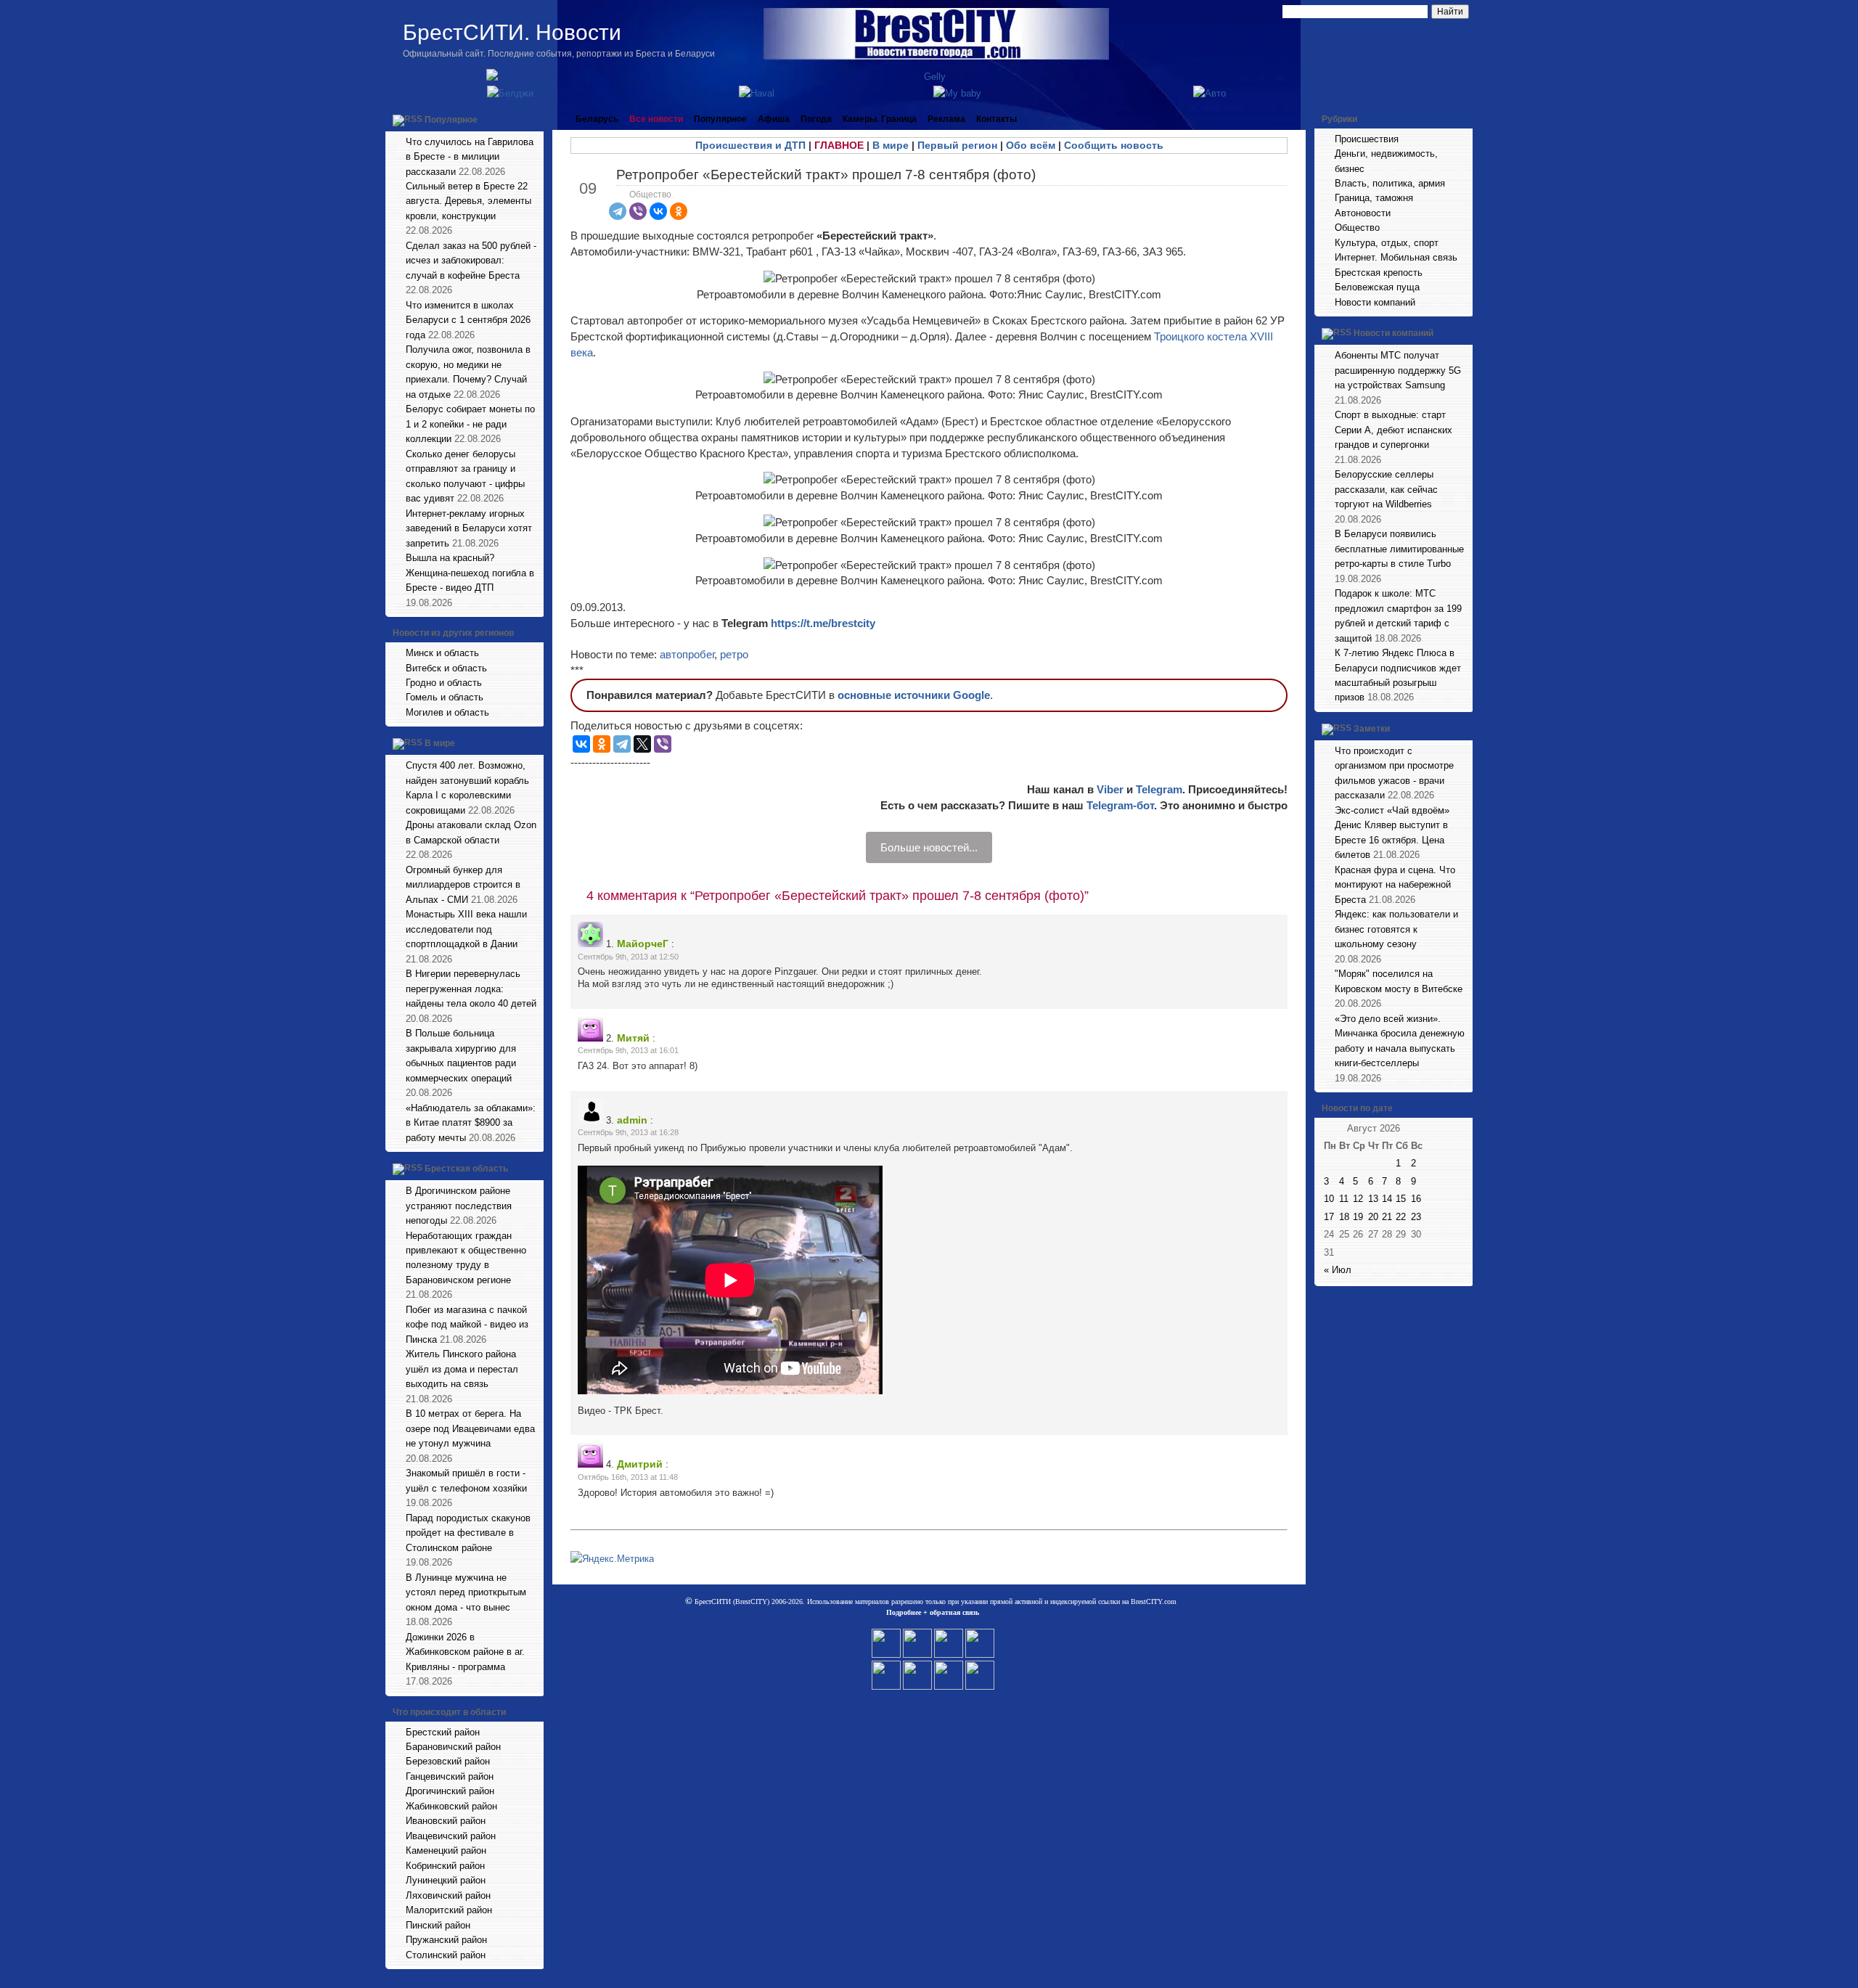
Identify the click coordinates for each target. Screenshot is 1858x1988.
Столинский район (446, 1955)
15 (1401, 1199)
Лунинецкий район (446, 1880)
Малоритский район (449, 1910)
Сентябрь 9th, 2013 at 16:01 (628, 1050)
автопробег (687, 654)
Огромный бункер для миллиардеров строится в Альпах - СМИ (463, 885)
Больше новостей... (929, 847)
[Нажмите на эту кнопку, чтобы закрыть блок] (534, 119)
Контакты (996, 119)
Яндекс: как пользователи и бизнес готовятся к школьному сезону (1396, 929)
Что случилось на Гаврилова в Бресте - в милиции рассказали (470, 157)
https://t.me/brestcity (823, 623)
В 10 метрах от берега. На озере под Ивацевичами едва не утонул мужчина (470, 1428)
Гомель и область (445, 697)
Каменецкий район (446, 1850)
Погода (816, 119)
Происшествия (1367, 139)
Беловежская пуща (1377, 287)
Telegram (1159, 789)
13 (1373, 1199)
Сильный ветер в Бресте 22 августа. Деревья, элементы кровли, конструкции (468, 201)
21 (1387, 1217)
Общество (650, 195)
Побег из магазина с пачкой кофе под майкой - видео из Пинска (467, 1325)
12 (1358, 1199)
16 (1416, 1199)
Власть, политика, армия (1390, 183)
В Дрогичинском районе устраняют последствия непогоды (459, 1206)
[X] (642, 744)
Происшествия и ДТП (750, 145)
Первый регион (957, 145)
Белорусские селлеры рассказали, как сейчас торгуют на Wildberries (1386, 489)
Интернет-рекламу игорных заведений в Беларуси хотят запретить (469, 528)
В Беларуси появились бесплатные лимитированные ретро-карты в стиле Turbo (1399, 549)
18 (1344, 1217)
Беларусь (597, 119)
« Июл (1338, 1270)
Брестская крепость (1379, 273)
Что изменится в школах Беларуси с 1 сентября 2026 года (468, 320)
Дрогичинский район (450, 1791)
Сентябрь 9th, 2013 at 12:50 (628, 957)
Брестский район (443, 1732)
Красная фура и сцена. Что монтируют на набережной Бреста (1395, 885)
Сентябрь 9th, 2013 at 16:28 (628, 1132)
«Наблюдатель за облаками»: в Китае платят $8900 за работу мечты (471, 1123)
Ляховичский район (448, 1895)
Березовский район (448, 1761)
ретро (734, 654)
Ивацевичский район (451, 1836)
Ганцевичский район (450, 1776)
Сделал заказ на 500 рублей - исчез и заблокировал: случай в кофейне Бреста (471, 261)
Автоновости (1363, 213)
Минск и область (442, 653)
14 (1387, 1199)
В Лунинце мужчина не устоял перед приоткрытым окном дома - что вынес (466, 1592)
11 (1344, 1199)
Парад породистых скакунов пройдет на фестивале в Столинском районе (468, 1533)
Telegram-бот (1120, 805)
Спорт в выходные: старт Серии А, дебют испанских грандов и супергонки (1393, 430)
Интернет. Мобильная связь (1396, 257)
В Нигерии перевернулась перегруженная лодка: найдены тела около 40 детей (471, 989)
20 (1373, 1217)
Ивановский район (446, 1821)
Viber (1110, 789)
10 (1329, 1199)
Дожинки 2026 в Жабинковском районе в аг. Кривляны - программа (465, 1652)
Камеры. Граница (880, 119)
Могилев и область (447, 712)
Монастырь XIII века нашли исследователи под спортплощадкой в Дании (466, 929)
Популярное (451, 120)
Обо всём (1031, 145)
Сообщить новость (1114, 145)
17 (1329, 1217)
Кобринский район (445, 1866)
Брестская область (466, 1169)
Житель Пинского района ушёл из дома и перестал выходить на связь (462, 1369)
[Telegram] (618, 211)
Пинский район (438, 1925)
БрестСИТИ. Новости (512, 32)
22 (1401, 1217)
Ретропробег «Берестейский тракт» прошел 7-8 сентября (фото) (826, 175)
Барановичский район (453, 1747)
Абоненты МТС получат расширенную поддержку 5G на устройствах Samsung (1398, 370)
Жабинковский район (451, 1806)
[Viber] (638, 211)
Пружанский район (446, 1940)
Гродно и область (444, 683)
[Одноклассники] (679, 211)
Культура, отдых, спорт (1387, 243)
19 (1358, 1217)
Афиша (774, 119)
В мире (440, 744)
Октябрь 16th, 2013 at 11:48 (628, 1477)
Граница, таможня (1374, 198)
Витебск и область (446, 668)
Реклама (946, 119)
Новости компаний (1375, 302)
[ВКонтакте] (658, 211)
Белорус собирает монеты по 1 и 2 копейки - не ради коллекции (470, 424)
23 (1416, 1217)
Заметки (1372, 729)
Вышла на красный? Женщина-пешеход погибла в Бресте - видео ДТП (470, 573)
